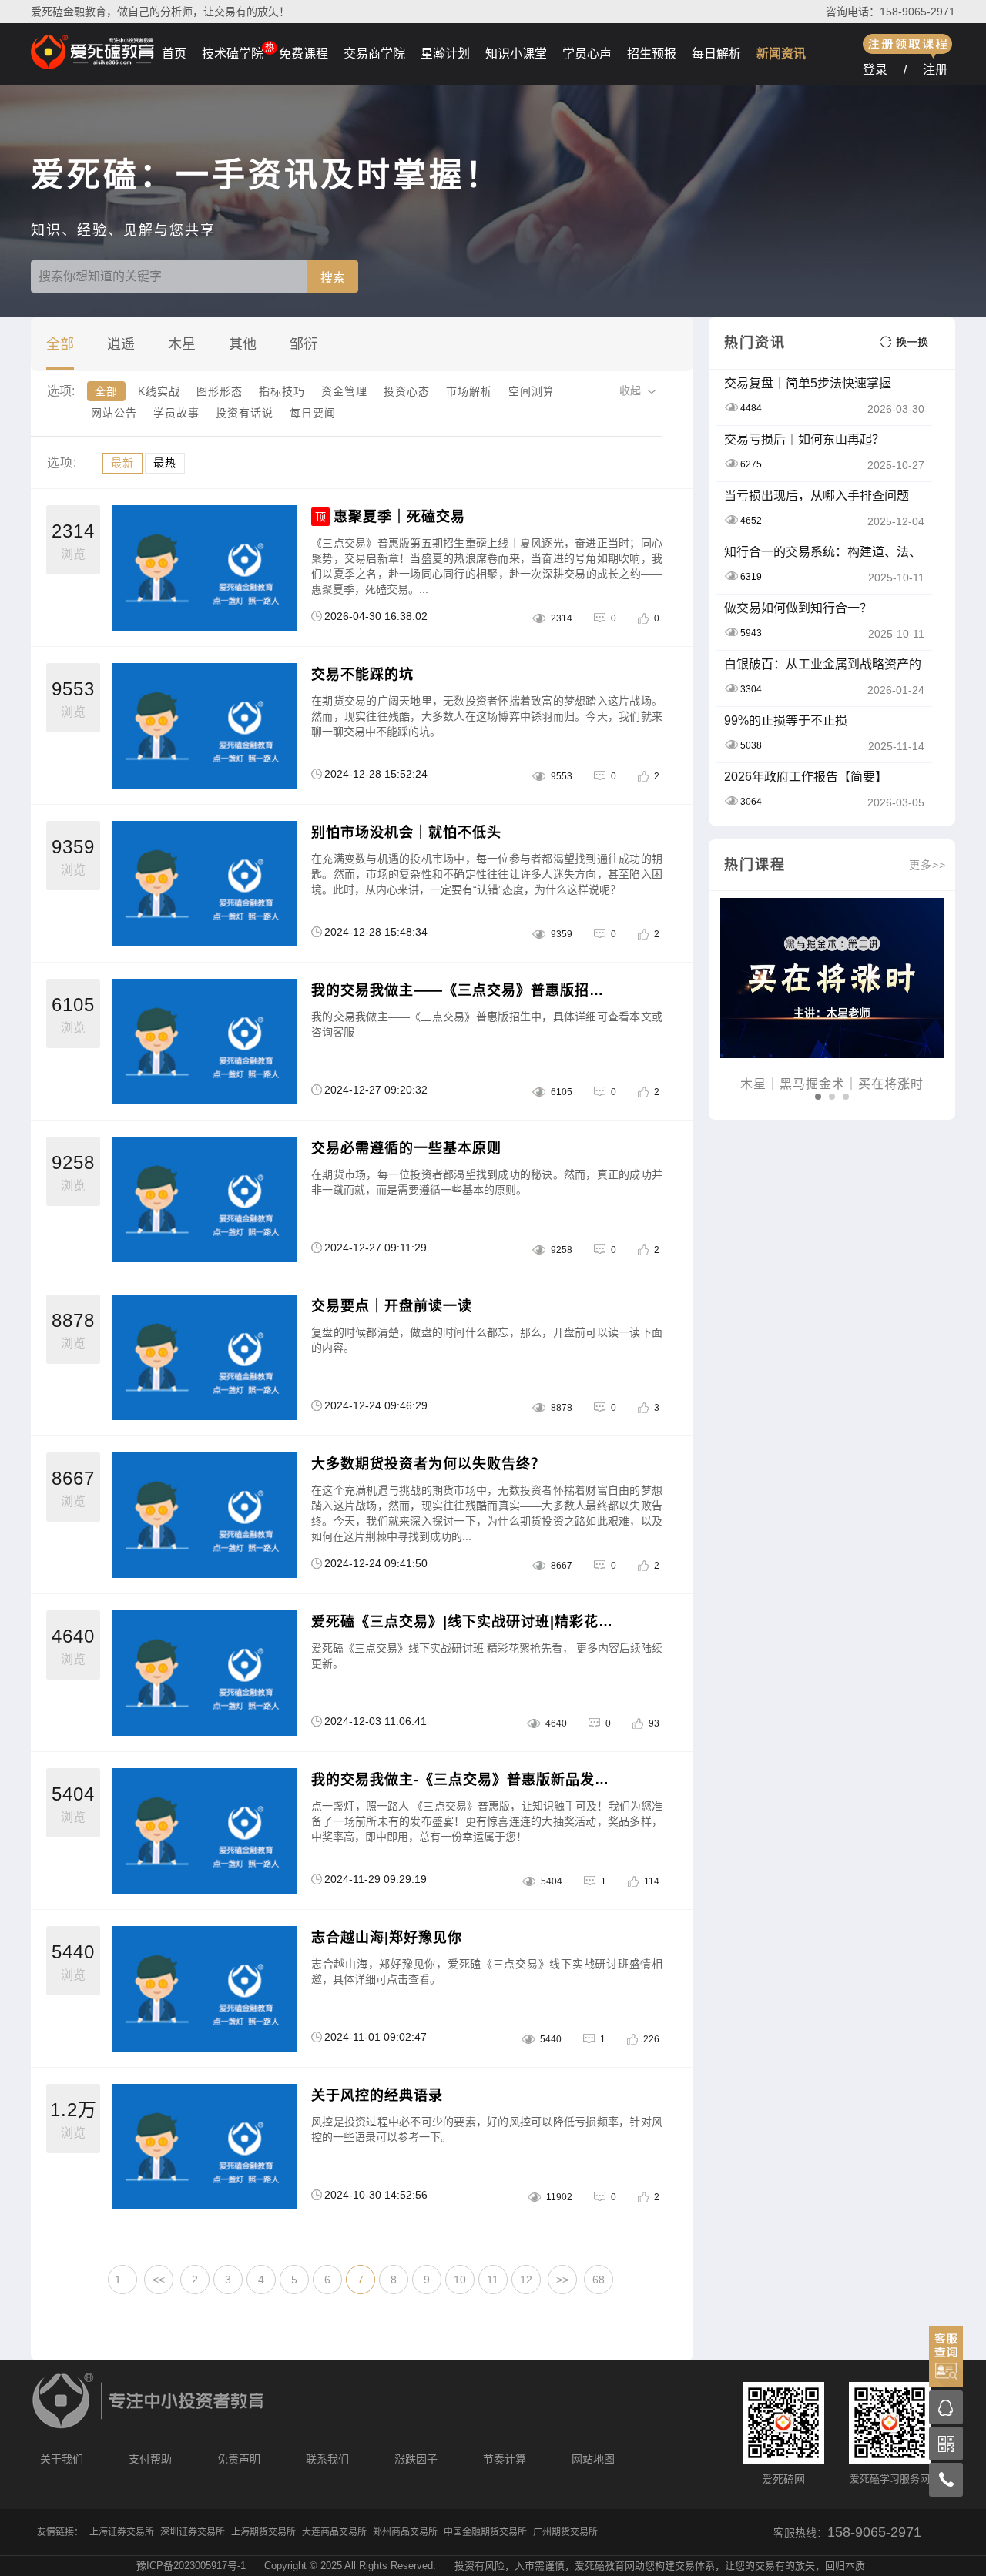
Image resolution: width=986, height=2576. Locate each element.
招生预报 (652, 54)
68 (599, 2280)
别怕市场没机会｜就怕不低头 (406, 832)
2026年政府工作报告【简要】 (806, 777)
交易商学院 (374, 54)
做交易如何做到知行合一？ (798, 608)
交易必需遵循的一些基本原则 (406, 1148)
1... (122, 2280)
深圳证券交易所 (193, 2532)
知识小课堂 (516, 54)
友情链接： (60, 2532)
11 (493, 2280)
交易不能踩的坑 (362, 675)
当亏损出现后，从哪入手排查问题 (817, 496)
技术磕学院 (233, 54)
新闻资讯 (781, 54)
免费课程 (304, 54)
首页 (174, 54)
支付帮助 (150, 2459)
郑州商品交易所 (405, 2532)
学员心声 (587, 54)
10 (460, 2280)
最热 (165, 463)
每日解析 (716, 54)
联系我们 (327, 2459)
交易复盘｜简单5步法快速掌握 (808, 383)
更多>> (927, 865)
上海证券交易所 (122, 2532)
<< (159, 2280)
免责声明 (239, 2459)
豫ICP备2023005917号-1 (191, 2566)
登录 (875, 70)
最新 (122, 463)
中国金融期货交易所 (485, 2532)
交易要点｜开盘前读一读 (392, 1306)
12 (526, 2280)
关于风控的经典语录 (377, 2095)
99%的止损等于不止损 (786, 720)
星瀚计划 (445, 54)
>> (562, 2280)
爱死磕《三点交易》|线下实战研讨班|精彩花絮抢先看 (463, 1622)
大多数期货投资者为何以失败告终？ (428, 1464)
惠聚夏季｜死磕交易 (399, 517)
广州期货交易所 (565, 2532)
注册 (935, 70)
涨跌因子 (416, 2459)
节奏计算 (505, 2459)
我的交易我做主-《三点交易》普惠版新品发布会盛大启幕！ (463, 1780)
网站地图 (593, 2459)
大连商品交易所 (334, 2532)
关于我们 (62, 2459)
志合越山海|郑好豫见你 (387, 1938)
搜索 (333, 278)
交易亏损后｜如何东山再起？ (804, 439)
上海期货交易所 (263, 2532)
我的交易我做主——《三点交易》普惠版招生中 (463, 990)
